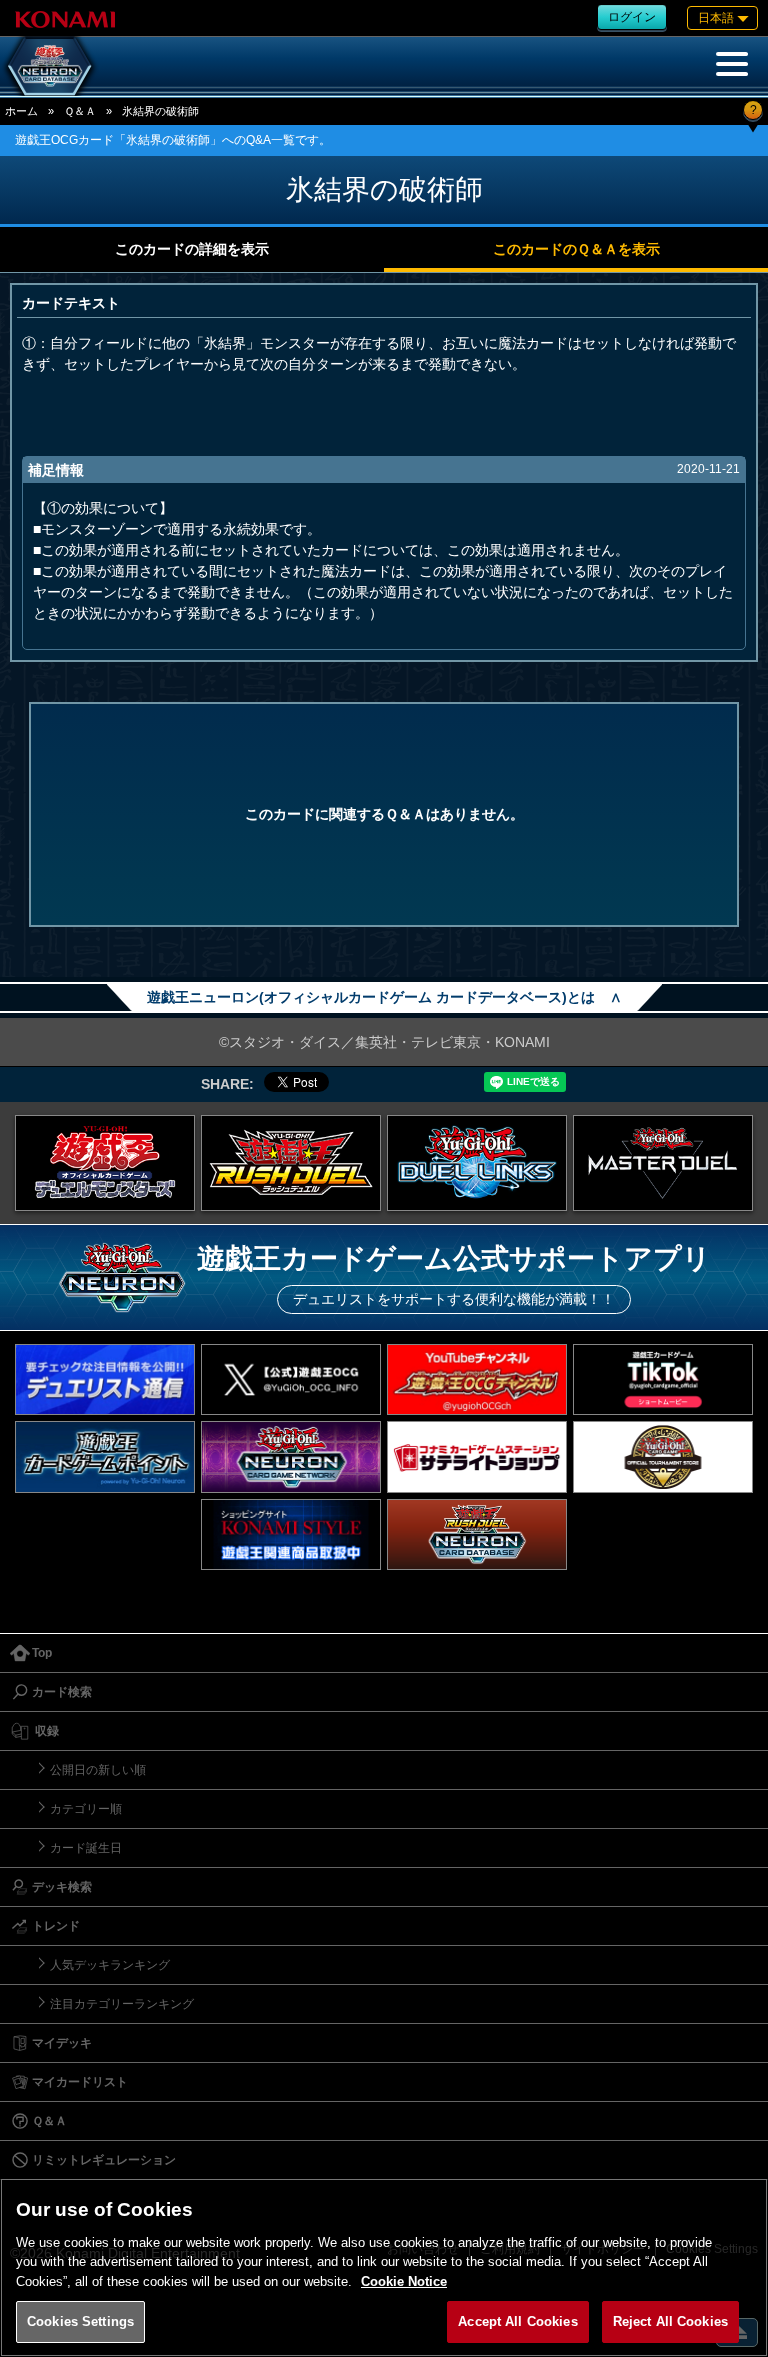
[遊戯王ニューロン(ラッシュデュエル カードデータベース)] (477, 1534)
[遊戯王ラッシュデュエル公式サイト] (291, 1163)
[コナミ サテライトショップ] (477, 1456)
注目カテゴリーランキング (122, 2004)
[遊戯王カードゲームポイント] (105, 1456)
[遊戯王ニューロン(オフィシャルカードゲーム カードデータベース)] (50, 66)
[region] (384, 2267)
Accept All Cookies (517, 2321)
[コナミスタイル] (291, 1534)
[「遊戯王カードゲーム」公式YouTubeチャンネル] (477, 1379)
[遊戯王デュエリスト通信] (105, 1379)
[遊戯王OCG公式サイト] (105, 1163)
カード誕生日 (86, 1848)
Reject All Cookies (670, 2321)
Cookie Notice (404, 2281)
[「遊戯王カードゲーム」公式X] (291, 1379)
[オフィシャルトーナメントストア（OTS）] (663, 1456)
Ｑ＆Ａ (80, 111)
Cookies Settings (80, 2321)
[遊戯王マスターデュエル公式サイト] (663, 1163)
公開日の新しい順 (98, 1770)
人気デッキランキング (110, 1965)
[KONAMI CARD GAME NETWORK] (291, 1456)
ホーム (21, 111)
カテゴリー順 (86, 1809)
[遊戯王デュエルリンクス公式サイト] (477, 1163)
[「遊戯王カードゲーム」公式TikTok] (663, 1379)
